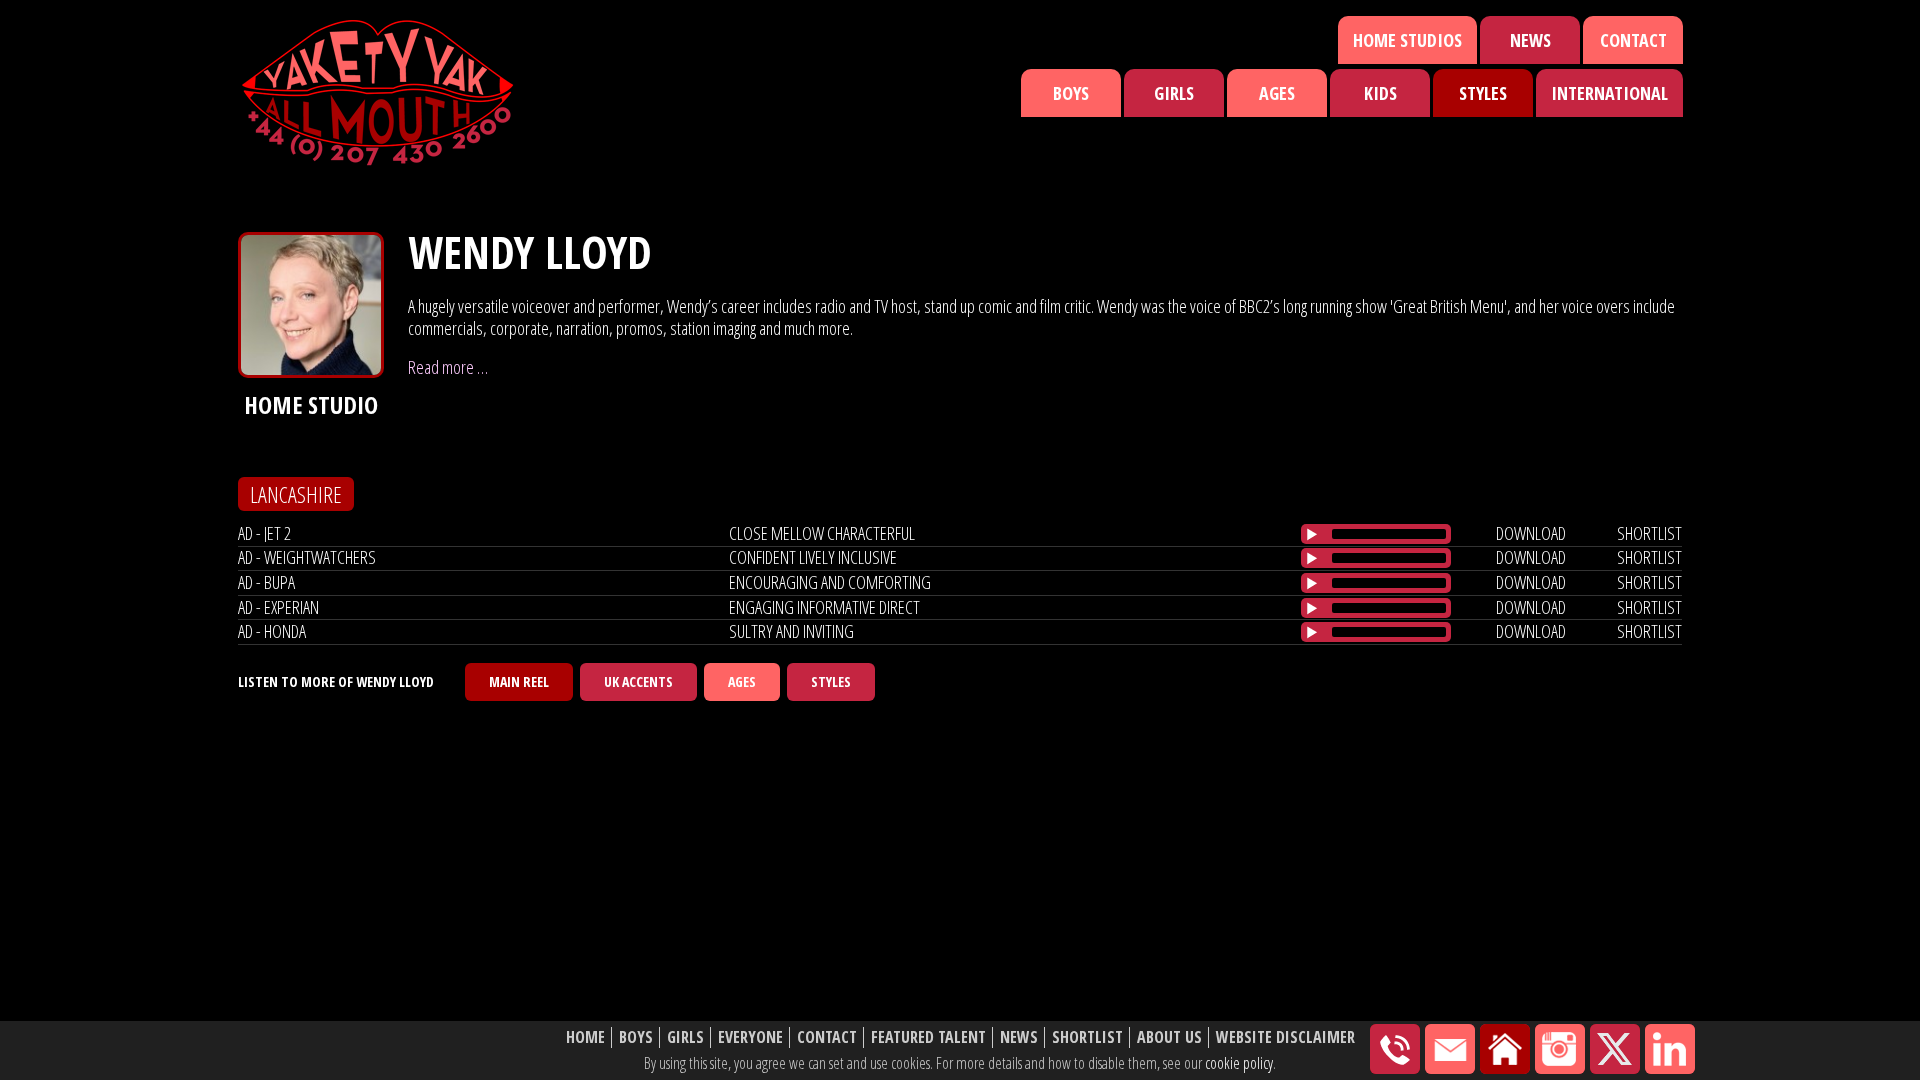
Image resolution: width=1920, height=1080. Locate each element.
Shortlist (1087, 1037)
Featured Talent (928, 1037)
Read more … (448, 367)
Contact (1633, 40)
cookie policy (1239, 1063)
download (1531, 533)
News (1530, 40)
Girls (1174, 93)
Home (585, 1037)
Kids (1380, 93)
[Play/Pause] (1312, 534)
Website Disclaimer (1285, 1037)
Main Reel (519, 681)
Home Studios (1407, 40)
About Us (1169, 1037)
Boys (1071, 93)
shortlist (1649, 533)
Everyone (750, 1037)
